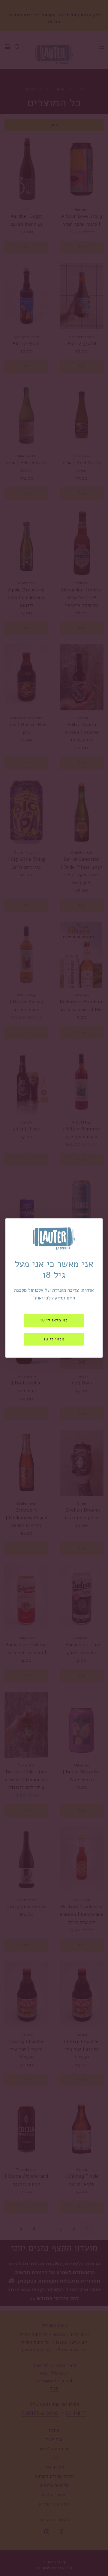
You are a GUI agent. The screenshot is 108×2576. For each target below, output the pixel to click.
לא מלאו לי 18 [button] (54, 1320)
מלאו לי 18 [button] (54, 1339)
